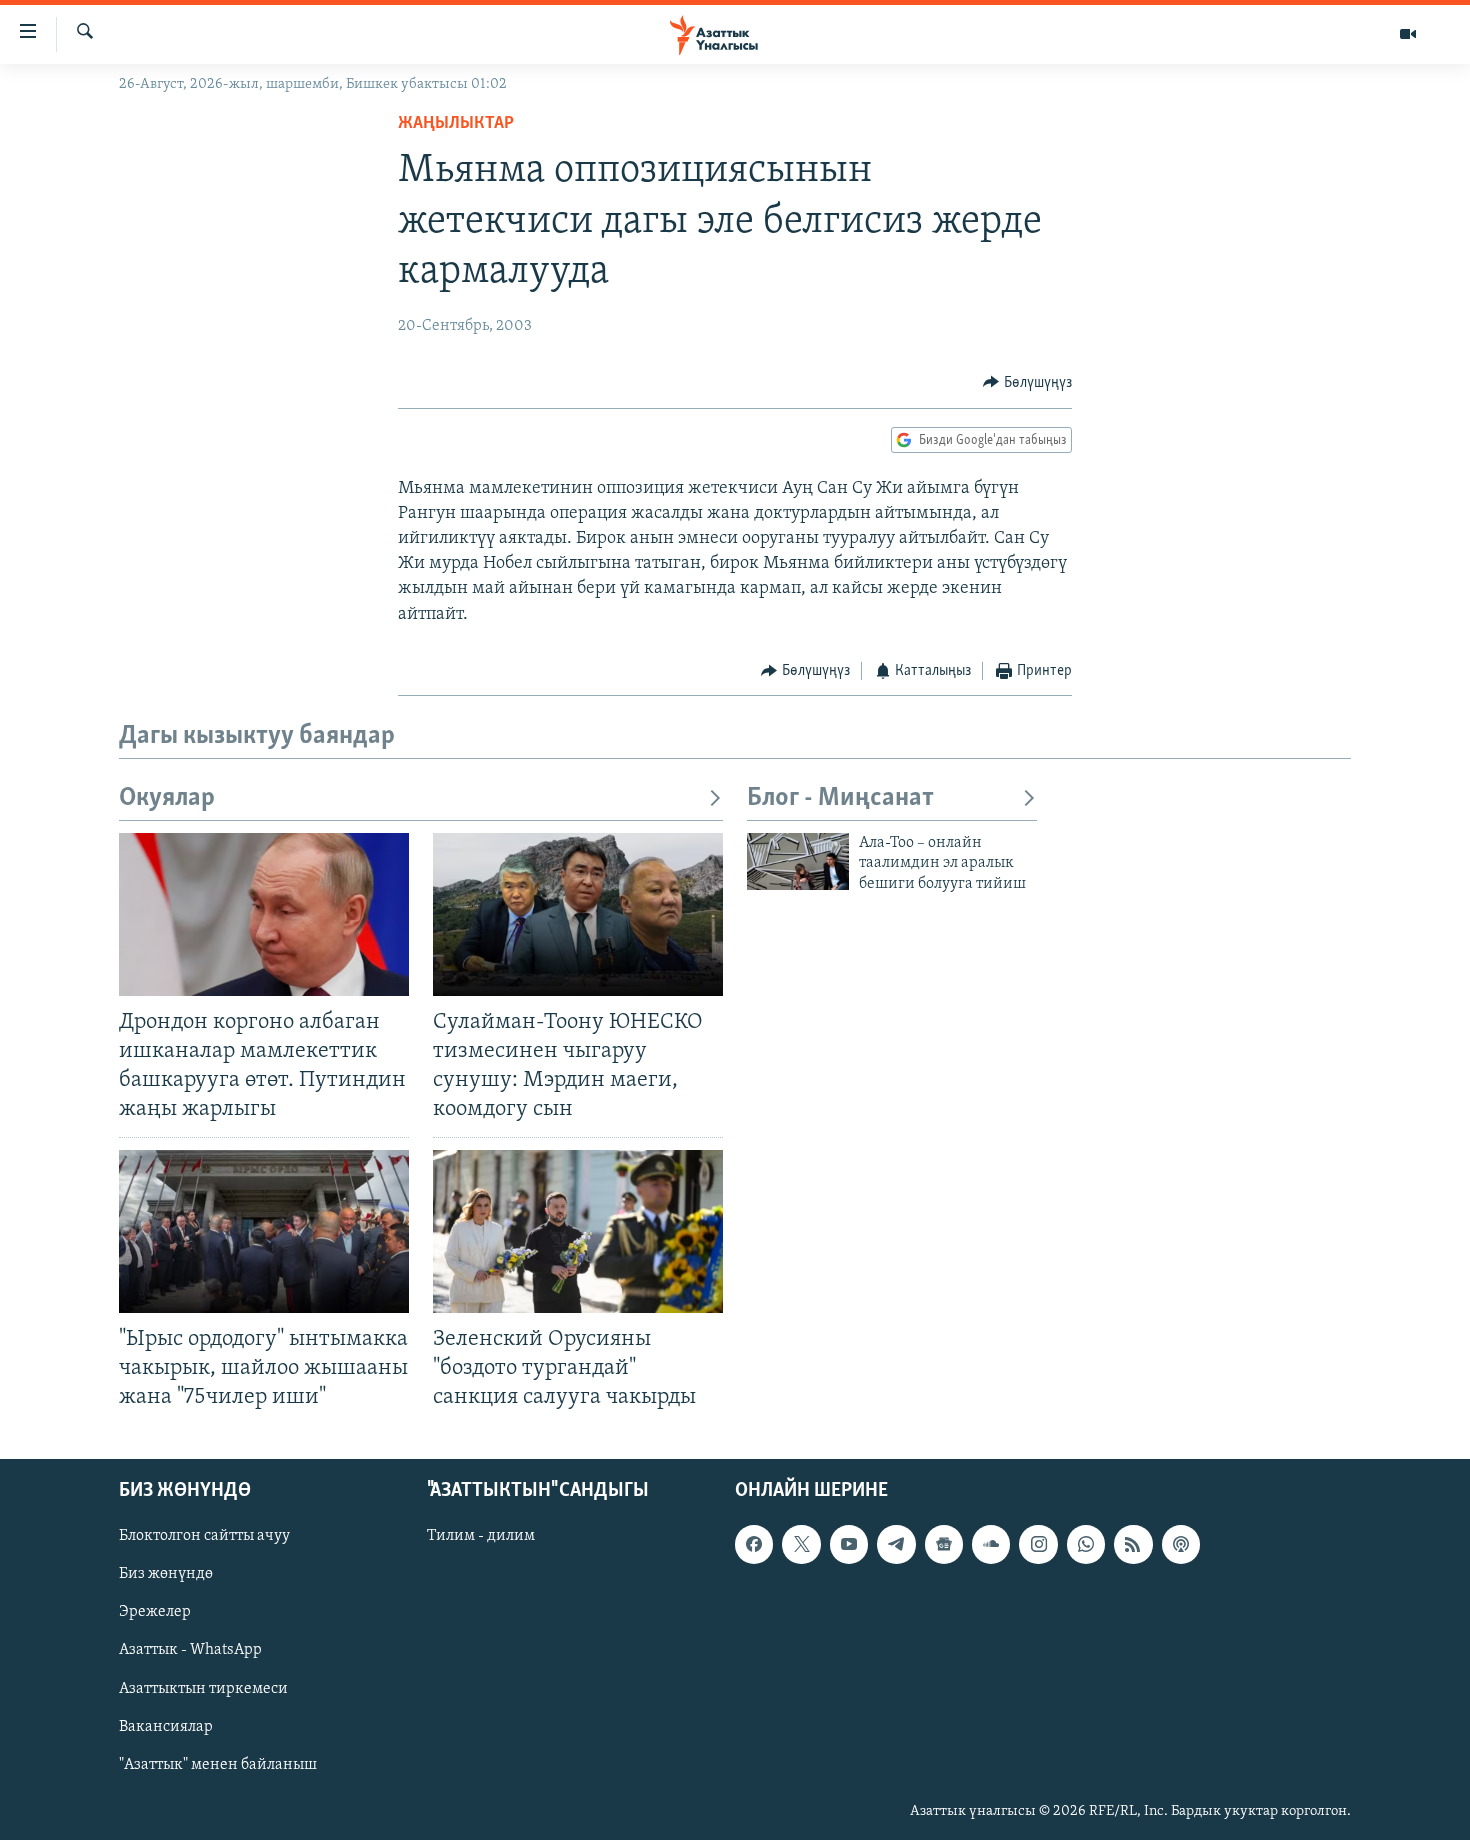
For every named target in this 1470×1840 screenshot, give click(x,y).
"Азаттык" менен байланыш (218, 1765)
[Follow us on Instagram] (1038, 1544)
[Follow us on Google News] (944, 1544)
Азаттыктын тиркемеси (203, 1689)
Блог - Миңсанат (840, 798)
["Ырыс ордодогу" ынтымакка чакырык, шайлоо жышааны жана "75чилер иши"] (264, 1231)
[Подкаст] (1181, 1544)
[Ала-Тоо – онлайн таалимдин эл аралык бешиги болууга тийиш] (798, 861)
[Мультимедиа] (1408, 34)
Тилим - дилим (481, 1536)
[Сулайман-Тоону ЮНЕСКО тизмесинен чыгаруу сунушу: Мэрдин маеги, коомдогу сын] (578, 914)
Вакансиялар (166, 1727)
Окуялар (167, 798)
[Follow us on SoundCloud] (991, 1544)
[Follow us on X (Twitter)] (801, 1544)
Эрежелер (155, 1613)
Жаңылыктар (456, 124)
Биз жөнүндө (166, 1575)
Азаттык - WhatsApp (190, 1651)
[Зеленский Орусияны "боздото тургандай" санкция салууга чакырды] (578, 1231)
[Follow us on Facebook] (754, 1544)
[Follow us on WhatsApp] (1086, 1544)
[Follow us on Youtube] (849, 1544)
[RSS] (1133, 1544)
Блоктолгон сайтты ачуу (204, 1536)
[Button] (1027, 383)
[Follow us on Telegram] (896, 1544)
